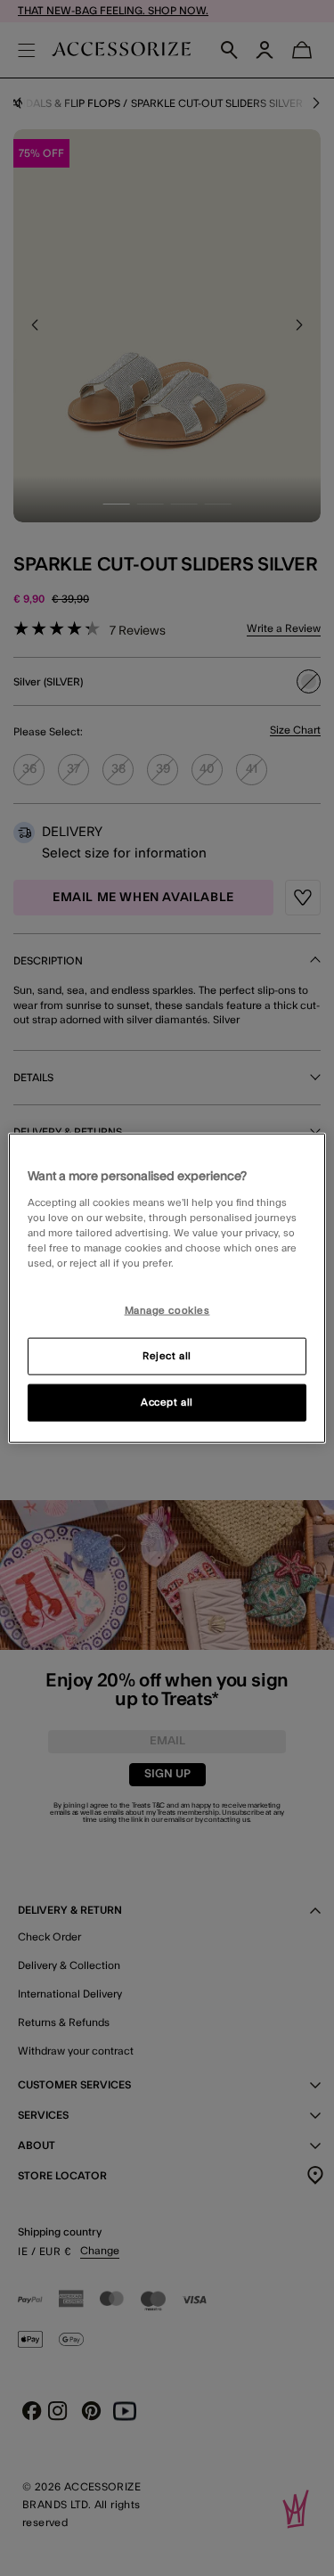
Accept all (167, 1402)
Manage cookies (167, 1311)
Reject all (167, 1355)
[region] (167, 1288)
